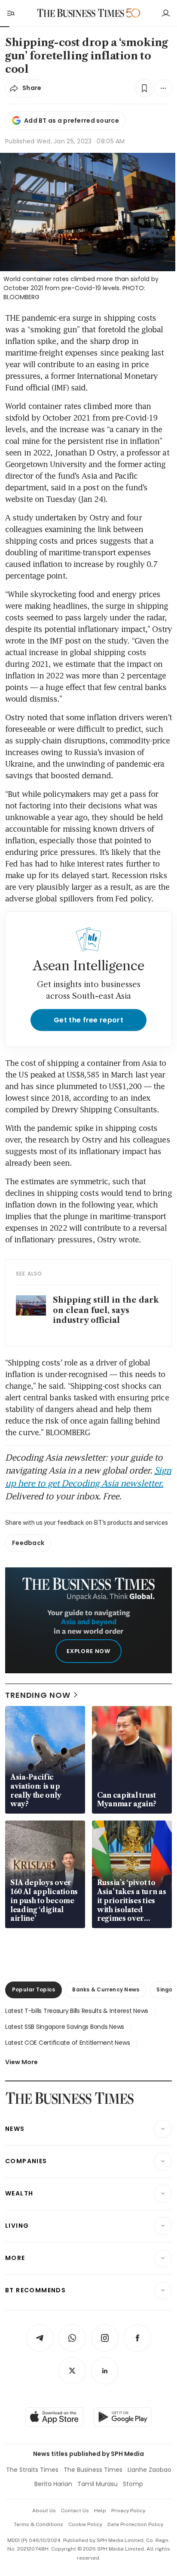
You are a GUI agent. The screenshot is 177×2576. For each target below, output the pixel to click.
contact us (75, 2511)
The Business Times (93, 2470)
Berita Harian (53, 2484)
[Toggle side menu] (10, 13)
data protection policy (135, 2524)
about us (44, 2511)
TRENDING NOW (38, 1695)
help (100, 2511)
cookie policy (85, 2524)
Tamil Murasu (98, 2484)
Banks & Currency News (106, 1989)
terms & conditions (38, 2524)
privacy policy (128, 2511)
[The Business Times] (81, 13)
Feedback (28, 1543)
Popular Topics (34, 1989)
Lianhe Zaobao (150, 2470)
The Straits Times (32, 2470)
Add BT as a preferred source (72, 121)
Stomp (133, 2484)
